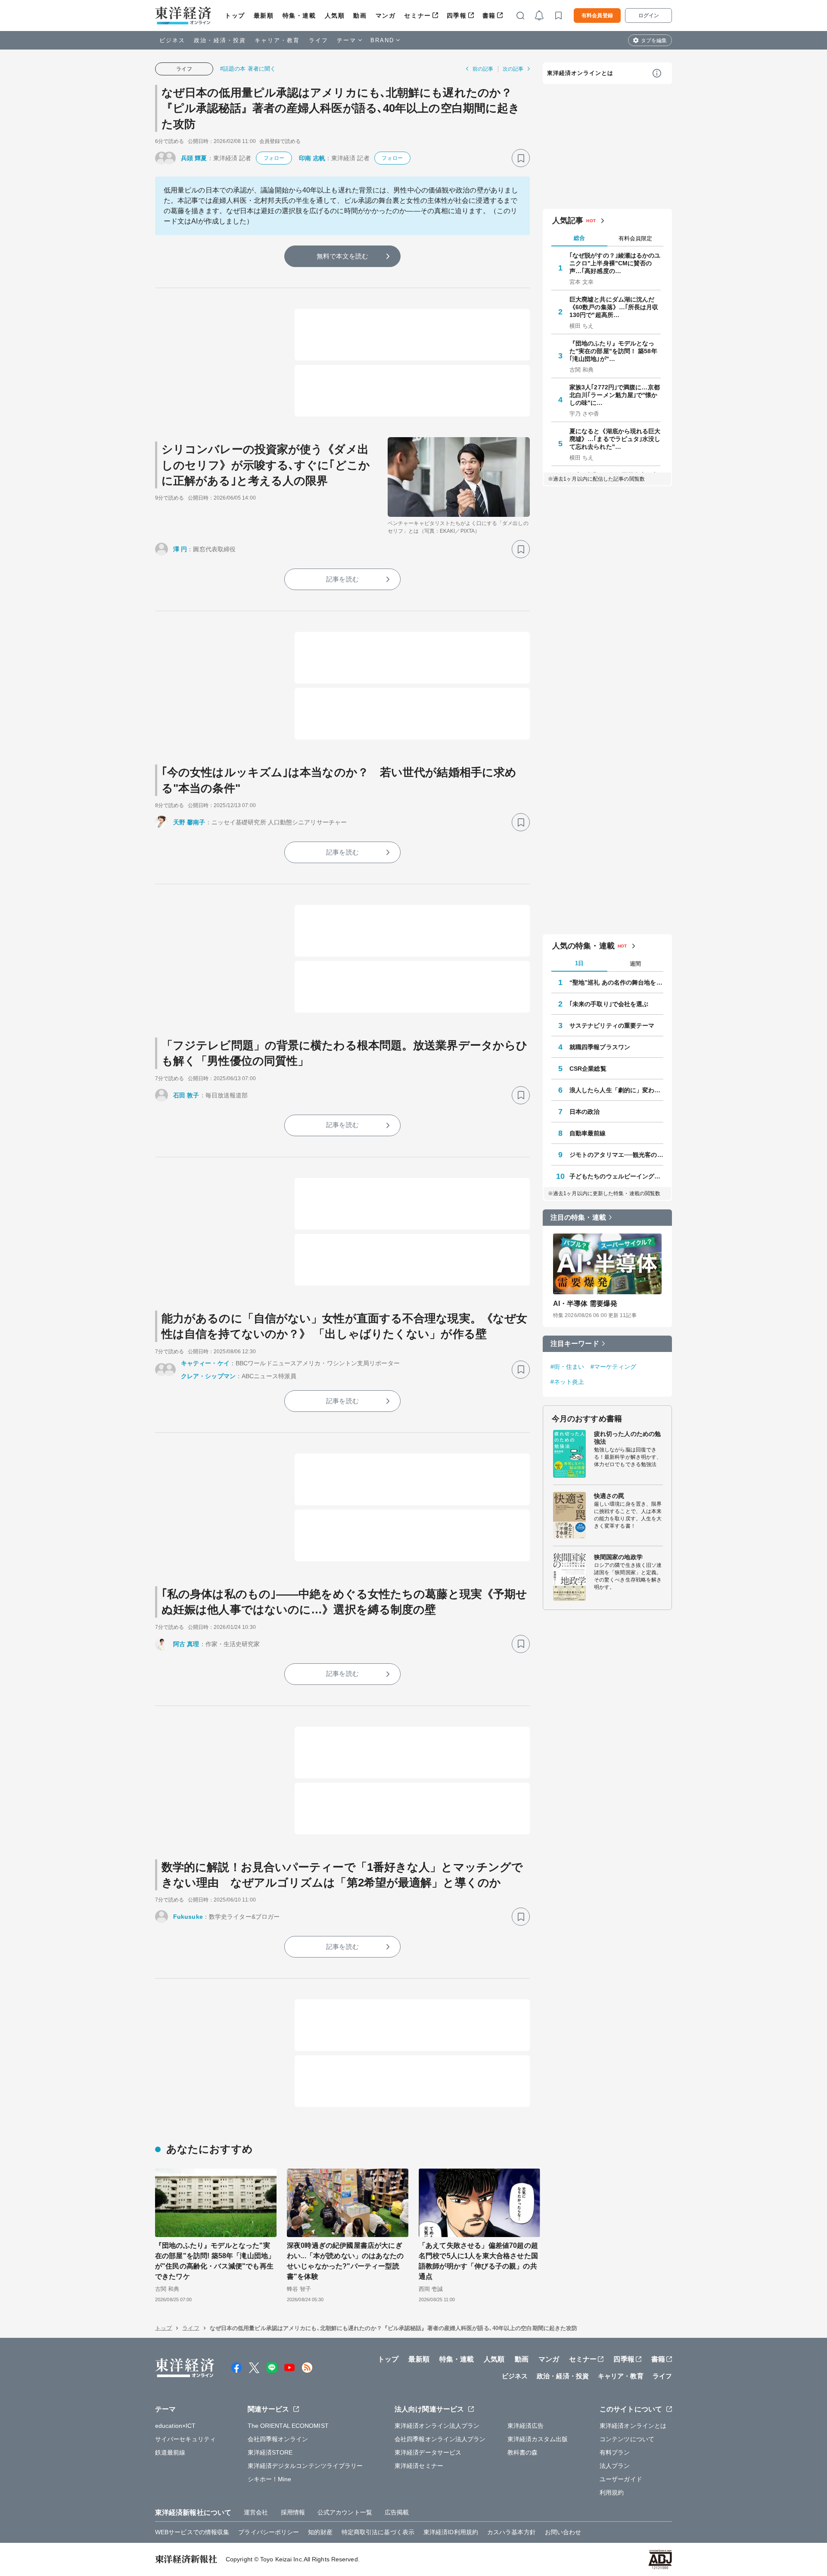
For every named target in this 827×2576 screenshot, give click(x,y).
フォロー (274, 158)
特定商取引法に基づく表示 (378, 2532)
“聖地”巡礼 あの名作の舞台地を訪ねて (616, 982)
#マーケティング (614, 1367)
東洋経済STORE (270, 2452)
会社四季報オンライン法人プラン (440, 2439)
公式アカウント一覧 (345, 2512)
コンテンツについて (627, 2439)
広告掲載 (397, 2512)
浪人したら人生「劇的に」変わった (616, 1090)
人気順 (335, 16)
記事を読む (342, 579)
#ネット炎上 (567, 1382)
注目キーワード (575, 1344)
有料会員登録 (597, 16)
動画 (360, 16)
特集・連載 (299, 16)
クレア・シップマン (208, 1376)
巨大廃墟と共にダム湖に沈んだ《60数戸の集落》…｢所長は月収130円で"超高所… (614, 307)
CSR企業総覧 (588, 1069)
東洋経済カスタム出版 (538, 2439)
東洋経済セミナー (419, 2466)
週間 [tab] (635, 964)
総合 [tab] (579, 238)
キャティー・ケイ (205, 1363)
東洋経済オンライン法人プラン (437, 2426)
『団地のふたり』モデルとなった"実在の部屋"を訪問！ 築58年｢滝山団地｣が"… (613, 351)
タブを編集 (654, 40)
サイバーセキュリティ (185, 2439)
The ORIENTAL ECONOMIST (288, 2426)
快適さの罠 (609, 1496)
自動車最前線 (588, 1133)
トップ (235, 16)
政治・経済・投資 (220, 40)
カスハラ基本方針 (511, 2532)
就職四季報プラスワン (600, 1047)
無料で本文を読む (343, 256)
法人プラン (615, 2466)
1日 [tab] (579, 963)
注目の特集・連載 (578, 1217)
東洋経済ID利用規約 (451, 2532)
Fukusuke (188, 1917)
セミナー (417, 16)
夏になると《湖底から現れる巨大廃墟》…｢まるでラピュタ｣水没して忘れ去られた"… (615, 439)
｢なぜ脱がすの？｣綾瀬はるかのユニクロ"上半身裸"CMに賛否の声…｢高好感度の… (615, 263)
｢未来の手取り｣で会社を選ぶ (609, 1004)
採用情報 (293, 2512)
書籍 (489, 16)
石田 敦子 (186, 1095)
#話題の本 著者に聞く (248, 69)
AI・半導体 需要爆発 (585, 1304)
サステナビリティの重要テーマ (612, 1025)
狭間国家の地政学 (618, 1557)
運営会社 (256, 2512)
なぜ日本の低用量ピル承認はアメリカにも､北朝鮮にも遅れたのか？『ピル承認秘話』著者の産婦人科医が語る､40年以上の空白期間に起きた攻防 (341, 108)
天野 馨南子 (189, 822)
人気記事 (568, 221)
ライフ (319, 40)
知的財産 (320, 2532)
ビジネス (172, 40)
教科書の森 (523, 2452)
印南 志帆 (312, 158)
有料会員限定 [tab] (635, 238)
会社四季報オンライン (278, 2439)
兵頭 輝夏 (194, 158)
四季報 (457, 16)
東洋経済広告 (526, 2426)
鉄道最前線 (170, 2452)
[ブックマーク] (521, 158)
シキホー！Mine (270, 2479)
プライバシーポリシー (269, 2532)
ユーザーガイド (621, 2479)
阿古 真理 (186, 1644)
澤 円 (180, 549)
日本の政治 (585, 1112)
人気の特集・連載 (583, 946)
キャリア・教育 (277, 40)
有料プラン (615, 2452)
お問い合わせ (563, 2532)
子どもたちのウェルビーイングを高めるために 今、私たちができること (616, 1176)
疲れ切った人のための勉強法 (627, 1438)
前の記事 (483, 69)
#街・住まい (567, 1367)
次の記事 (513, 69)
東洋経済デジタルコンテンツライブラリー (305, 2466)
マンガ (386, 16)
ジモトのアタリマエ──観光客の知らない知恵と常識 (616, 1155)
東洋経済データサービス (428, 2452)
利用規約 (612, 2492)
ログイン (649, 16)
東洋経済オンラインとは (580, 73)
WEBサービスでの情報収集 (192, 2532)
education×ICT (175, 2426)
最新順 (264, 16)
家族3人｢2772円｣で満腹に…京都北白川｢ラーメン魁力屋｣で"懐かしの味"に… (615, 395)
